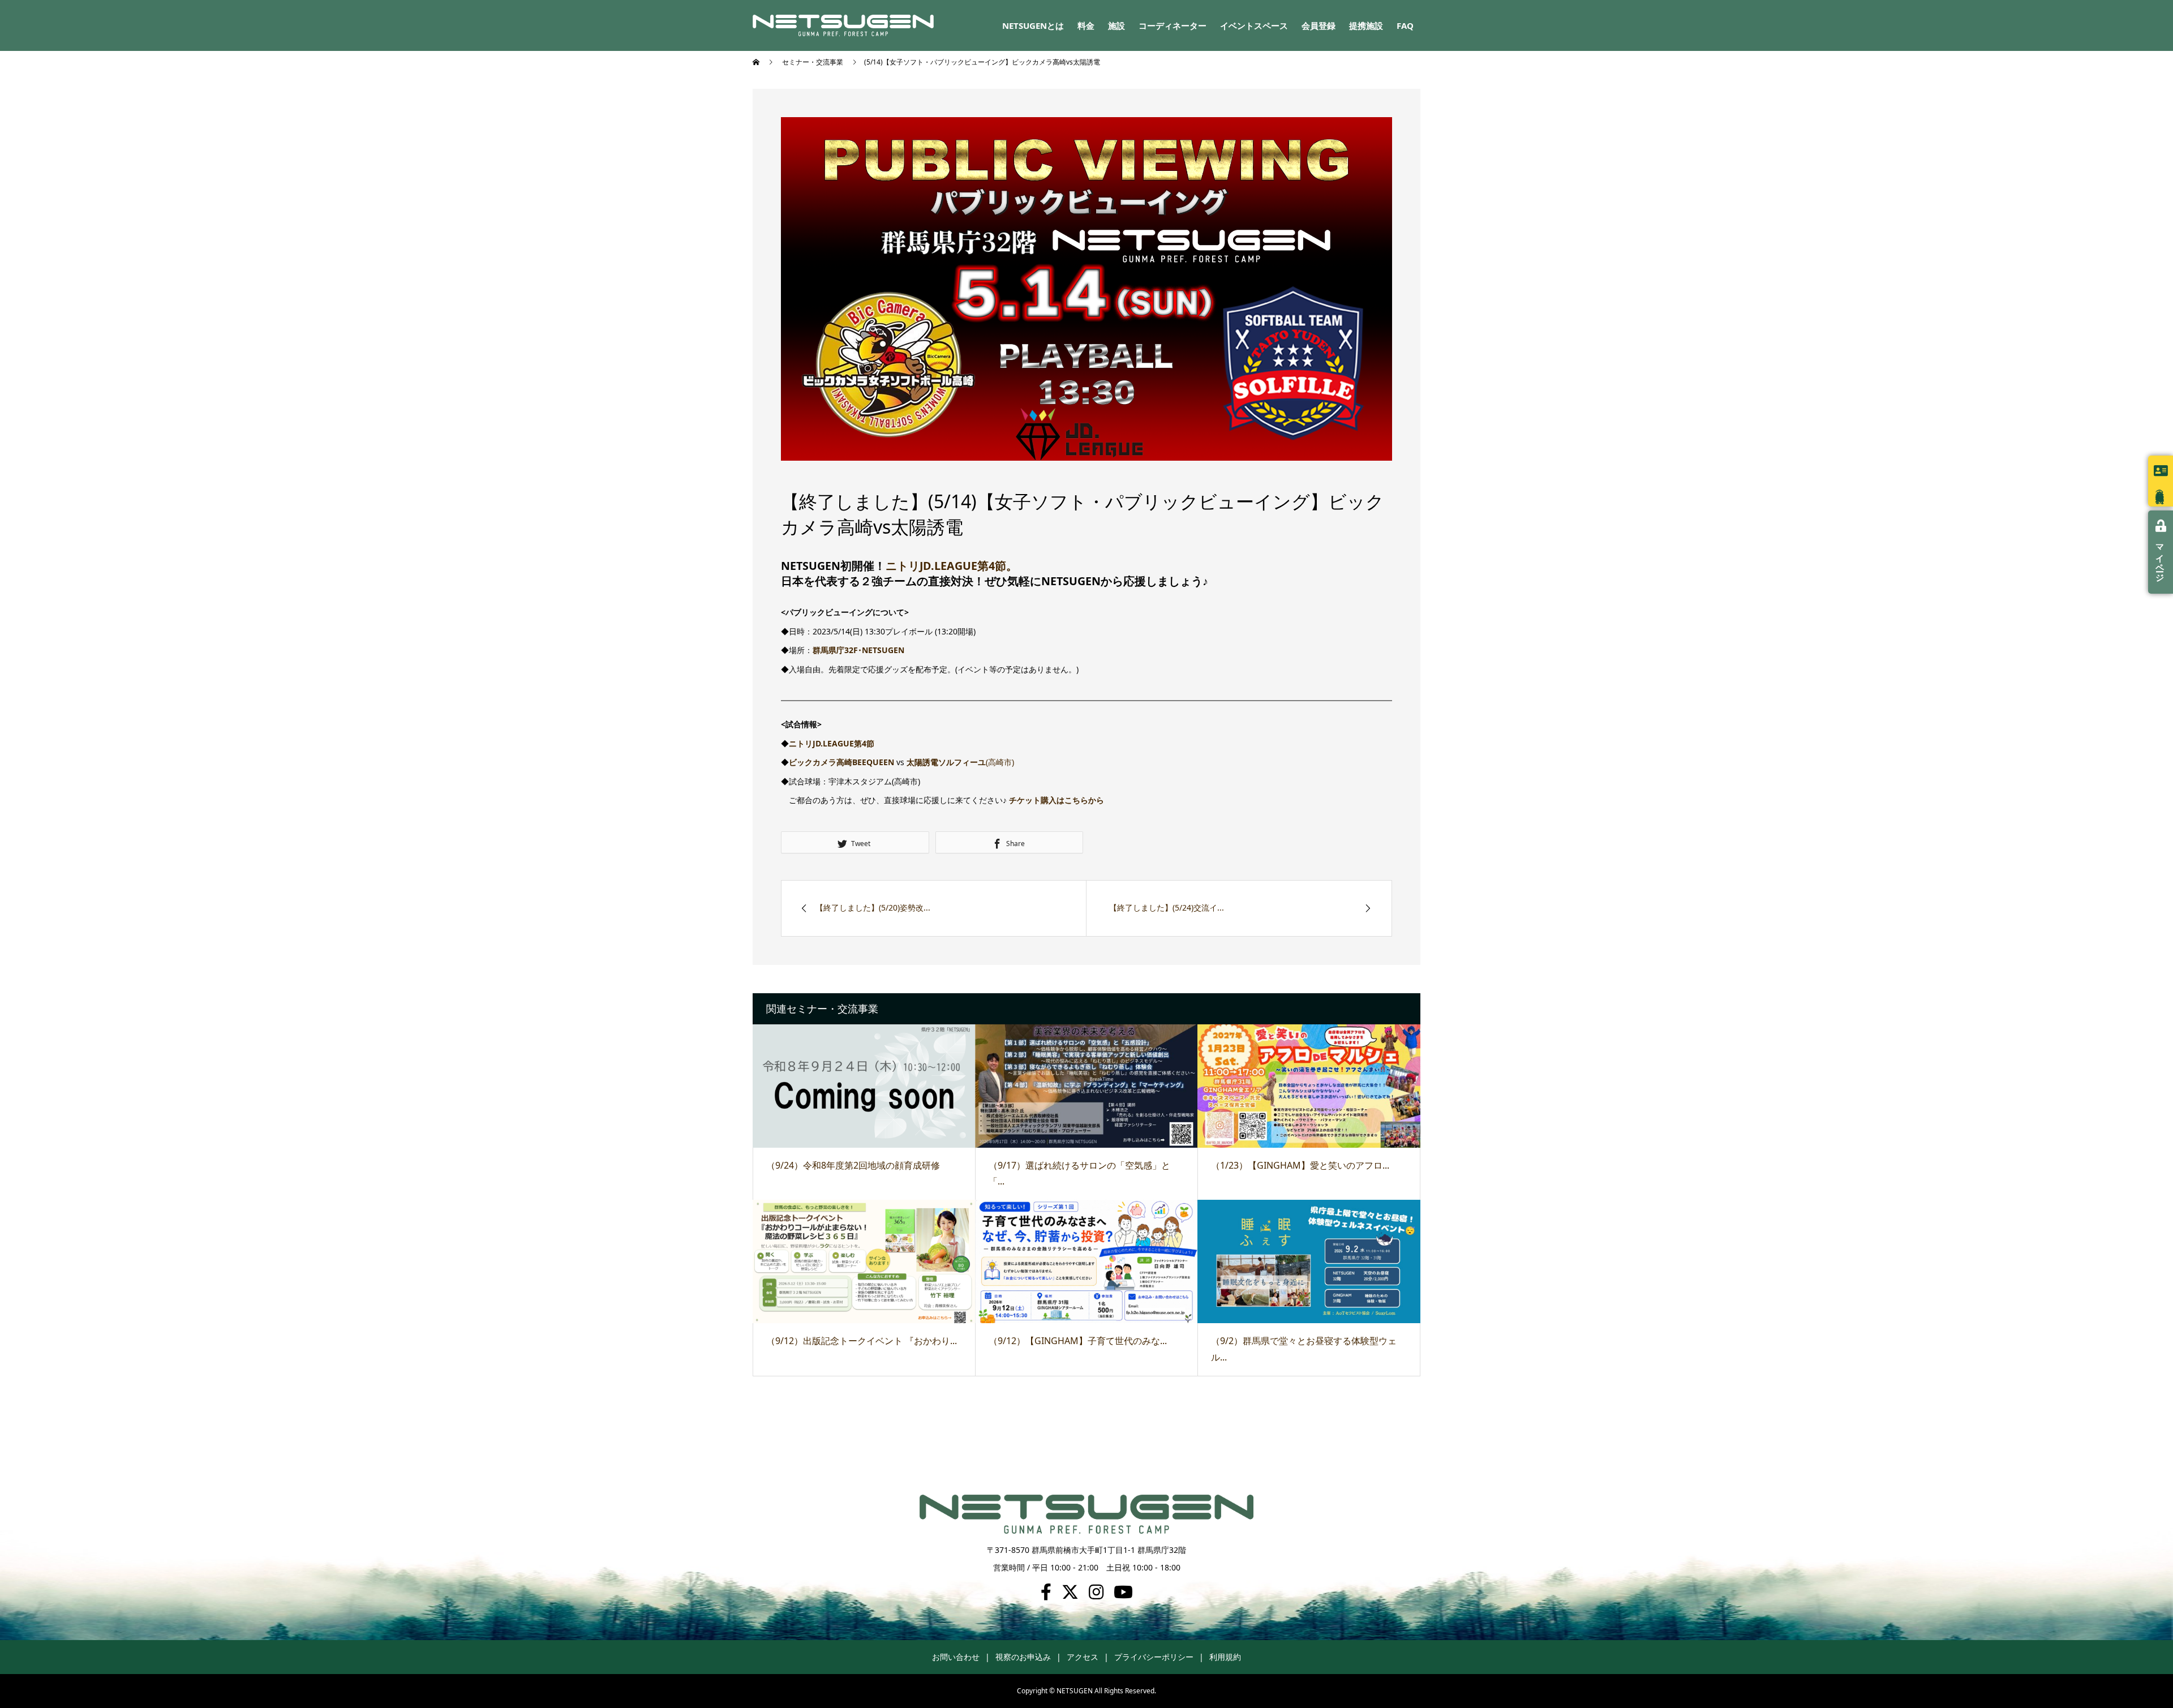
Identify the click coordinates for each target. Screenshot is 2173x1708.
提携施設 (1366, 25)
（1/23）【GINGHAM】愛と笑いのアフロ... (1300, 1165)
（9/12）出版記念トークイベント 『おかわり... (862, 1341)
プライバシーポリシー (1154, 1657)
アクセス (1083, 1657)
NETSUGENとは (1033, 25)
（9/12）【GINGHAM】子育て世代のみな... (1078, 1341)
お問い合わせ (956, 1657)
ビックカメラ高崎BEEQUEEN (841, 762)
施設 (1116, 25)
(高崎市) (960, 762)
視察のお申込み (1023, 1657)
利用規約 (1225, 1657)
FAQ (1405, 25)
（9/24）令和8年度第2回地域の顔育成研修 (853, 1165)
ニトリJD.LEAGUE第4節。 (952, 566)
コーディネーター (1173, 25)
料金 (1086, 25)
